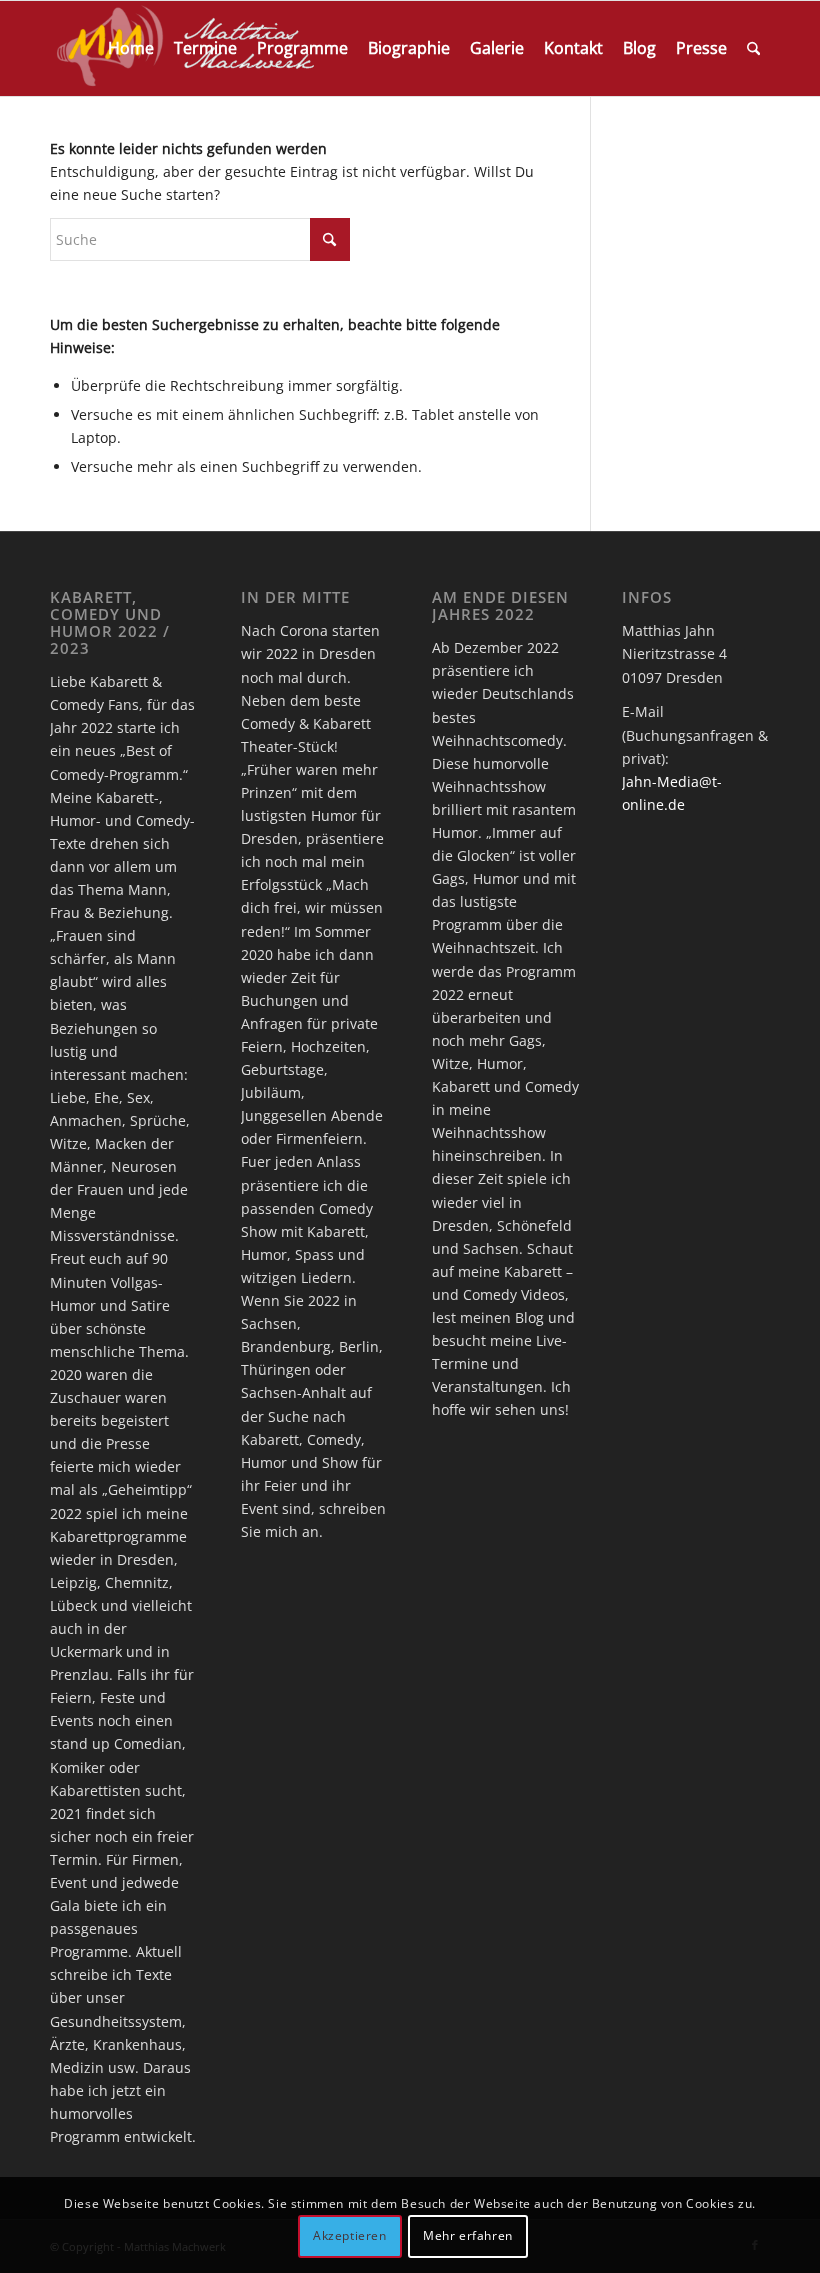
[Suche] (753, 48)
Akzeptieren (350, 2235)
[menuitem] (131, 48)
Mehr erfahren (468, 2235)
